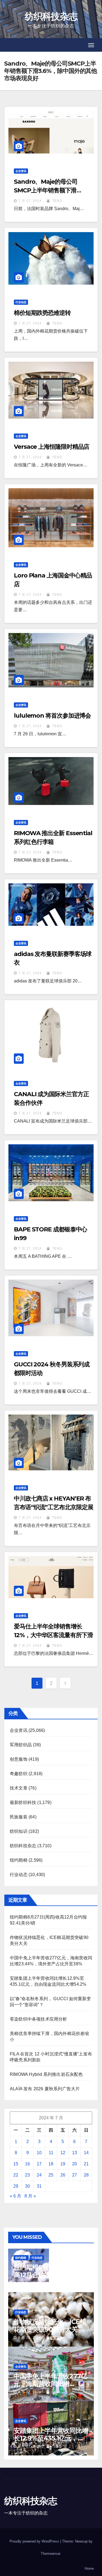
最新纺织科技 (23, 1802)
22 (16, 2175)
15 (16, 2164)
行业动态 (21, 302)
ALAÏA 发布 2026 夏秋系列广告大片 (45, 2089)
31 (39, 2186)
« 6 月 (16, 2196)
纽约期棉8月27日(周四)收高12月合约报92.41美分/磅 (50, 2271)
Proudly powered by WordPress (35, 2541)
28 (86, 2175)
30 (27, 2186)
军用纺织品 (21, 1745)
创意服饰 (19, 1759)
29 (16, 2186)
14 (86, 2153)
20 (75, 2164)
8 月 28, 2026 (30, 2283)
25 (51, 2175)
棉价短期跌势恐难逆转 (42, 313)
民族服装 (19, 1817)
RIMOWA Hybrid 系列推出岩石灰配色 (46, 2074)
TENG (57, 201)
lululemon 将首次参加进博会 (52, 716)
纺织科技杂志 (51, 16)
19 (63, 2164)
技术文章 (19, 1788)
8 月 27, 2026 (30, 2392)
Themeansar (50, 2554)
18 (51, 2164)
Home (89, 2569)
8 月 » (30, 2196)
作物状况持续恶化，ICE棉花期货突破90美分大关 (50, 2326)
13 (75, 2153)
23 (27, 2175)
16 (27, 2164)
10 (39, 2153)
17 (39, 2164)
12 (63, 2153)
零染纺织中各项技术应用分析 (38, 2019)
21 (86, 2164)
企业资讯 (21, 171)
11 (51, 2153)
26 (63, 2175)
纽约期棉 (19, 1860)
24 (39, 2175)
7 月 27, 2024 (30, 201)
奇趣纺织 (19, 1774)
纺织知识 (19, 1831)
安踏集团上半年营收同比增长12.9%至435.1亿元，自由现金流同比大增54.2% (51, 2438)
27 (75, 2175)
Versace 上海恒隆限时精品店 (52, 447)
